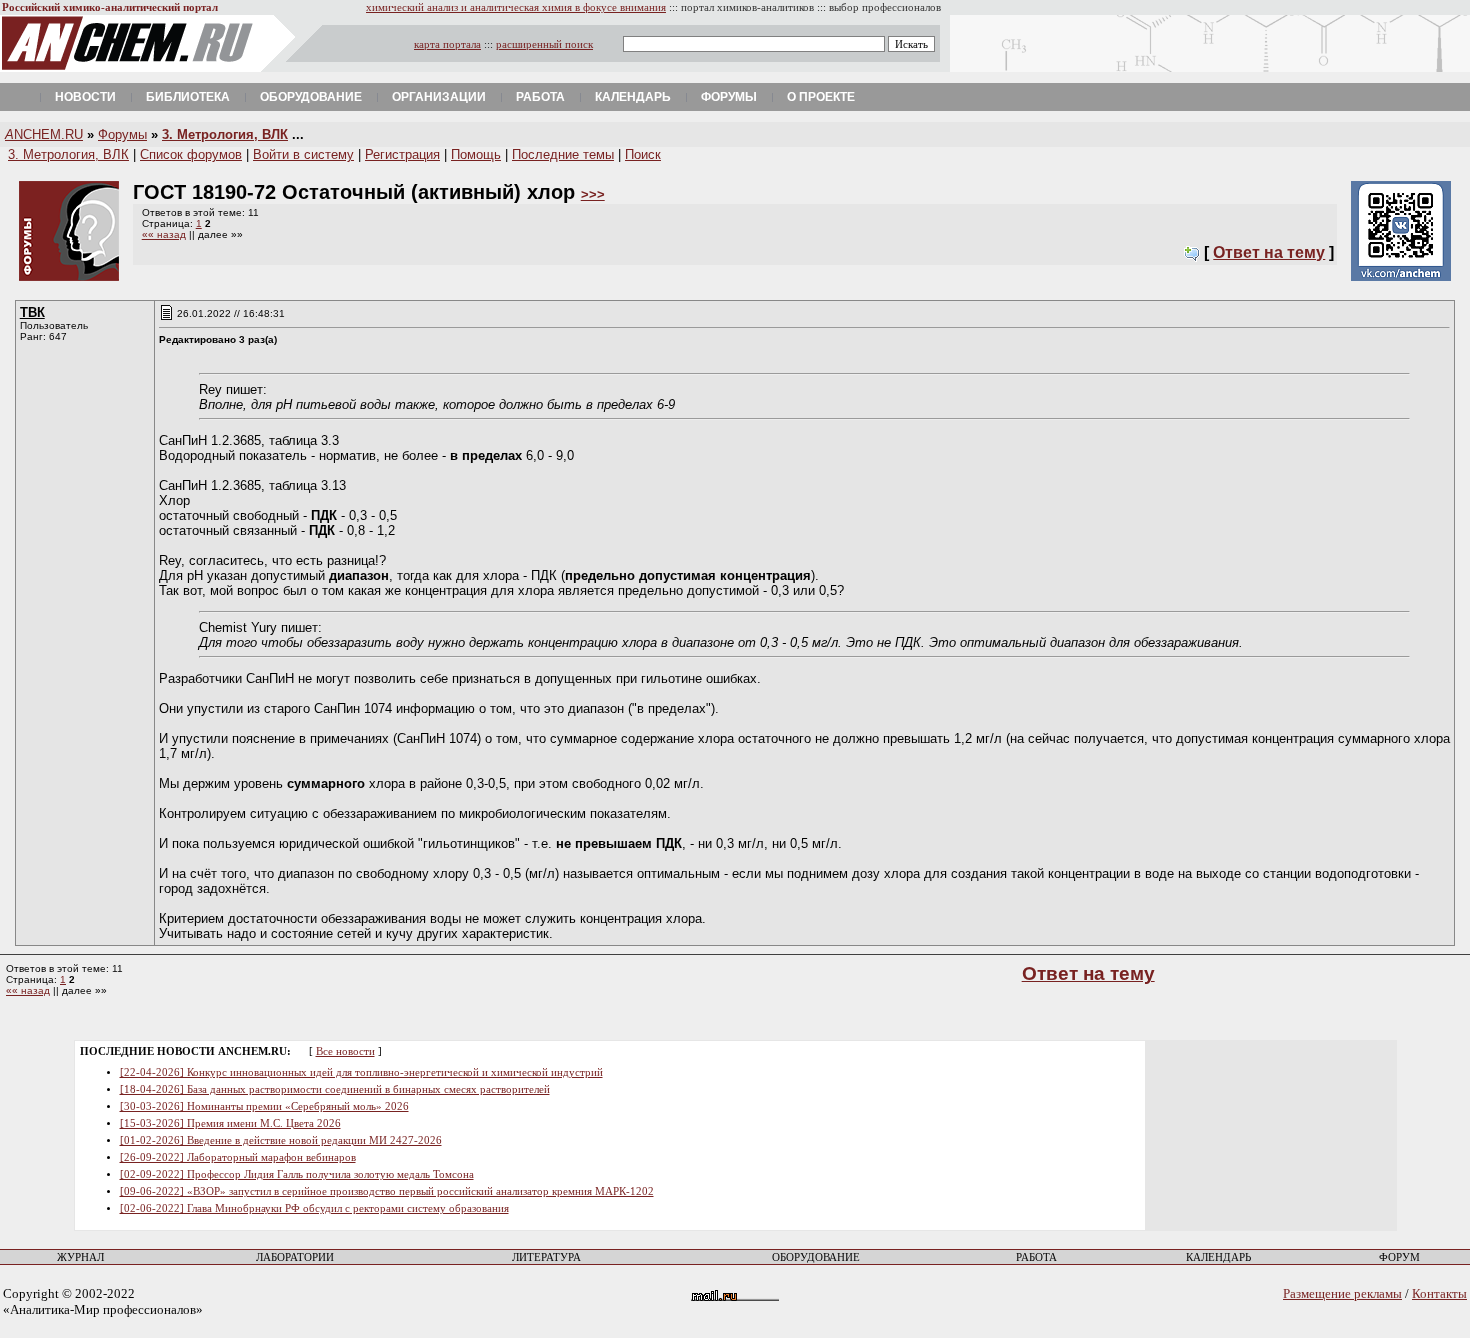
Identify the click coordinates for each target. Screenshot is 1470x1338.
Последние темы (563, 154)
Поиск (643, 154)
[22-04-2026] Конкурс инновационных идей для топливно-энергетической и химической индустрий (361, 1072)
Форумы (729, 97)
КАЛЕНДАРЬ (1218, 1257)
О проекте (821, 97)
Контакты (1439, 1293)
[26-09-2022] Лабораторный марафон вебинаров (238, 1157)
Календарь (633, 97)
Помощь (476, 154)
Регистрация (402, 154)
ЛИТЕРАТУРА (546, 1257)
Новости (85, 97)
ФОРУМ (1399, 1257)
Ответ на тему (1269, 252)
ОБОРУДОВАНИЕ (816, 1257)
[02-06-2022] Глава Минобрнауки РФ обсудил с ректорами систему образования (314, 1208)
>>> (593, 194)
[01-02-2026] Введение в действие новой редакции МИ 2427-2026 (281, 1140)
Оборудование (311, 97)
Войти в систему (303, 154)
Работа (540, 97)
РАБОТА (1036, 1257)
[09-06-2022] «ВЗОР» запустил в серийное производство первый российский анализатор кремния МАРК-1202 (387, 1191)
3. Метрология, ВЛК (225, 134)
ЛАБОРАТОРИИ (295, 1257)
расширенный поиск (544, 44)
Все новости (345, 1051)
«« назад (164, 234)
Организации (439, 97)
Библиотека (188, 97)
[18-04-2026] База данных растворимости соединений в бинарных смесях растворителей (335, 1089)
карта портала (447, 44)
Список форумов (191, 154)
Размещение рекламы (1342, 1293)
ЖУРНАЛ (80, 1257)
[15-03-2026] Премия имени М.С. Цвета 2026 (230, 1123)
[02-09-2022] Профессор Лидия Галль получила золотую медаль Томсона (297, 1174)
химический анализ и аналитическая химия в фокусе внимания (516, 7)
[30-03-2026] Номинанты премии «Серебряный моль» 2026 (264, 1106)
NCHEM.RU (44, 134)
